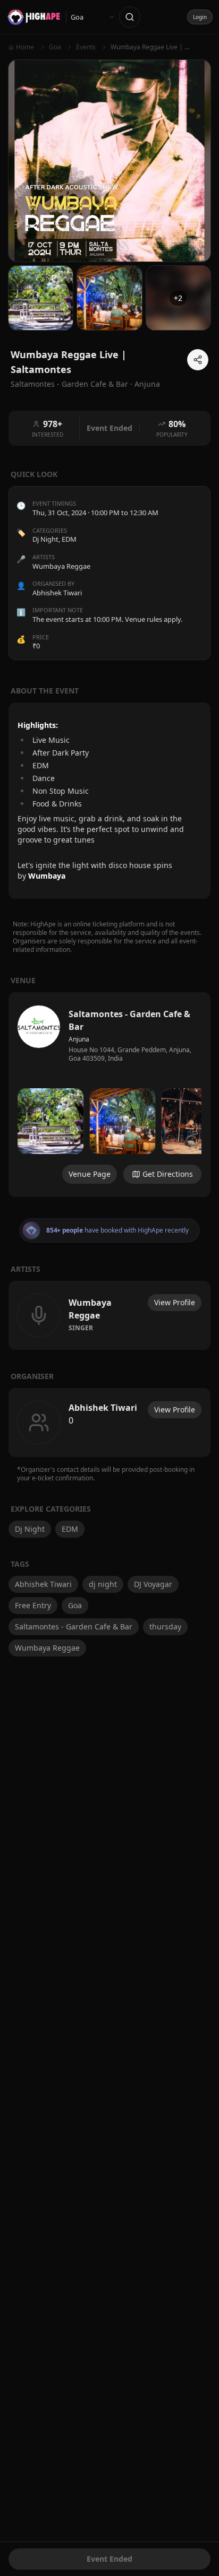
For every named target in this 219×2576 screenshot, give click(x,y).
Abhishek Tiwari (43, 1584)
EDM (69, 539)
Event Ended (109, 2559)
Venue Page (90, 1174)
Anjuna (147, 384)
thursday (165, 1627)
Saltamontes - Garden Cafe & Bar (74, 1627)
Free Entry (33, 1605)
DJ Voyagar (153, 1584)
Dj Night (45, 539)
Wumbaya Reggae (47, 1648)
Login (200, 17)
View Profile (175, 1302)
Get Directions (168, 1174)
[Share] (198, 360)
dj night (103, 1584)
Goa (75, 1605)
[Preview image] (50, 1121)
